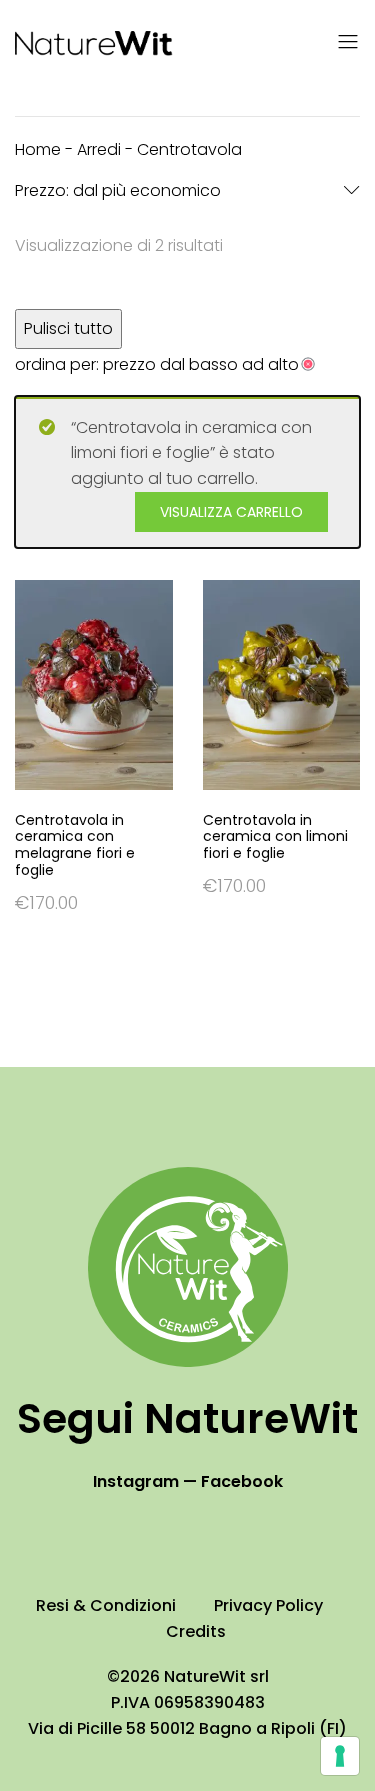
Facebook (242, 1481)
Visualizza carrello (231, 512)
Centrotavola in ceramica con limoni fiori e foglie (275, 837)
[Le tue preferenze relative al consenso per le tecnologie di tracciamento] (340, 1756)
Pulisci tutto (68, 328)
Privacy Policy (268, 1605)
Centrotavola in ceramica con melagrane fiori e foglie (75, 845)
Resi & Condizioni (106, 1605)
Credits (196, 1631)
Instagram (136, 1481)
